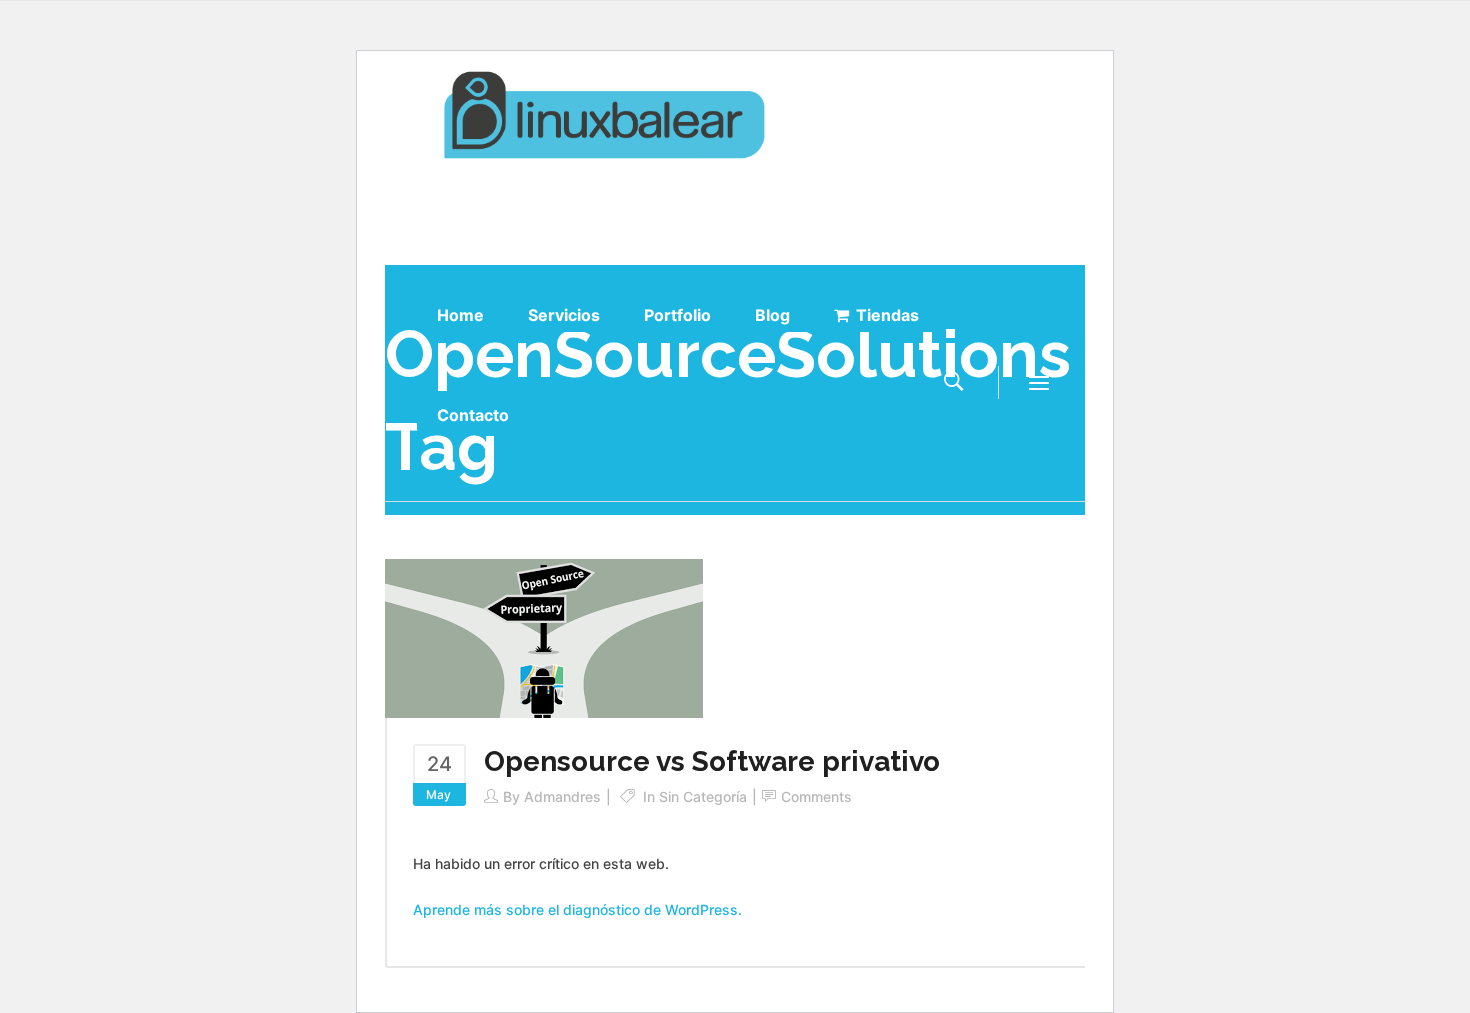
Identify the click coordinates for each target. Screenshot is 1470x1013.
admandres (562, 796)
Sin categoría (703, 796)
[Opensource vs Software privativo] (544, 636)
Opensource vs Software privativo (712, 761)
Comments (816, 796)
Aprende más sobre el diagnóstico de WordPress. (577, 909)
